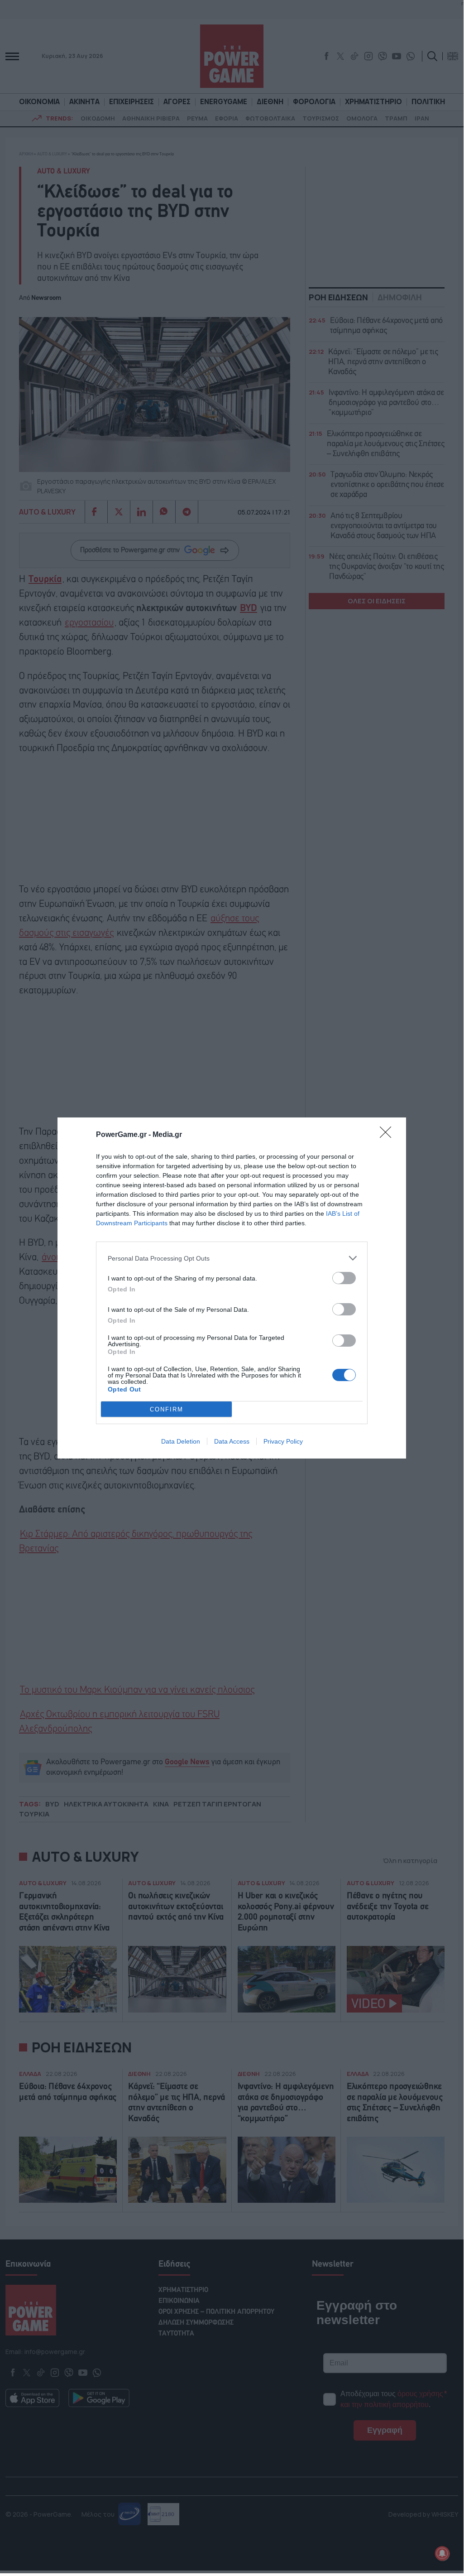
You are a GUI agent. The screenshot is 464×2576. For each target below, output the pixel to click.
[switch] (344, 1278)
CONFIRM (167, 1409)
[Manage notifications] (442, 2553)
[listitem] (232, 1258)
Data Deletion (181, 1441)
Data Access (232, 1441)
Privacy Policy (283, 1441)
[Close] (388, 1135)
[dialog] (232, 1288)
